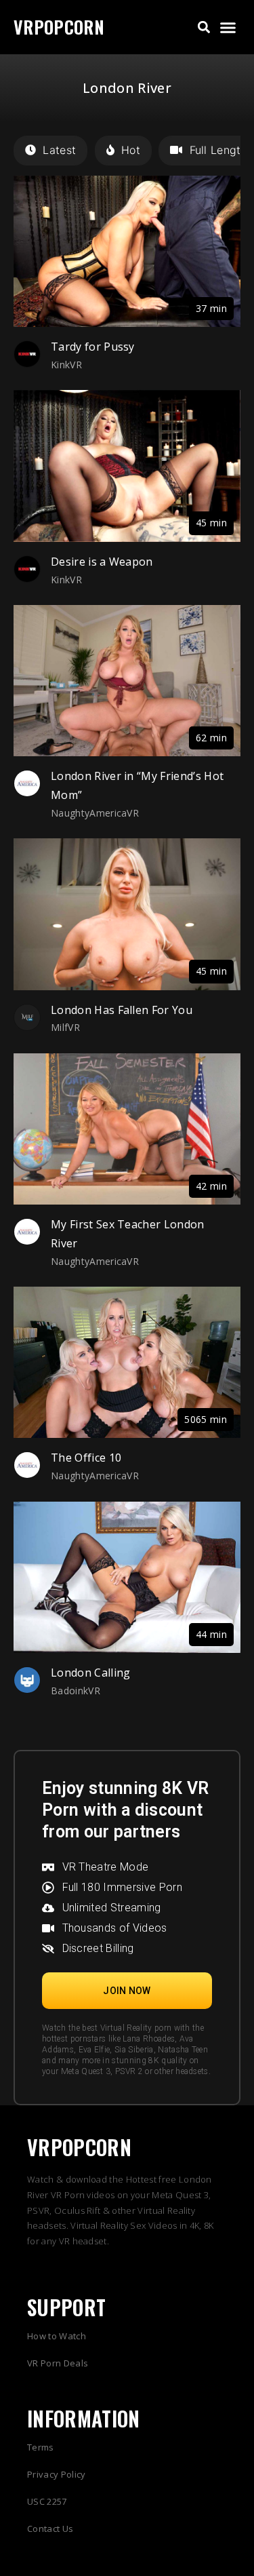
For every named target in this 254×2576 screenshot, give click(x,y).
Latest (59, 150)
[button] (204, 27)
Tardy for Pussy (93, 347)
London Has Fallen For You (122, 1010)
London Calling (90, 1673)
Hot (131, 150)
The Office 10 (86, 1458)
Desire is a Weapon (102, 562)
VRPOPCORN (59, 27)
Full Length (218, 150)
